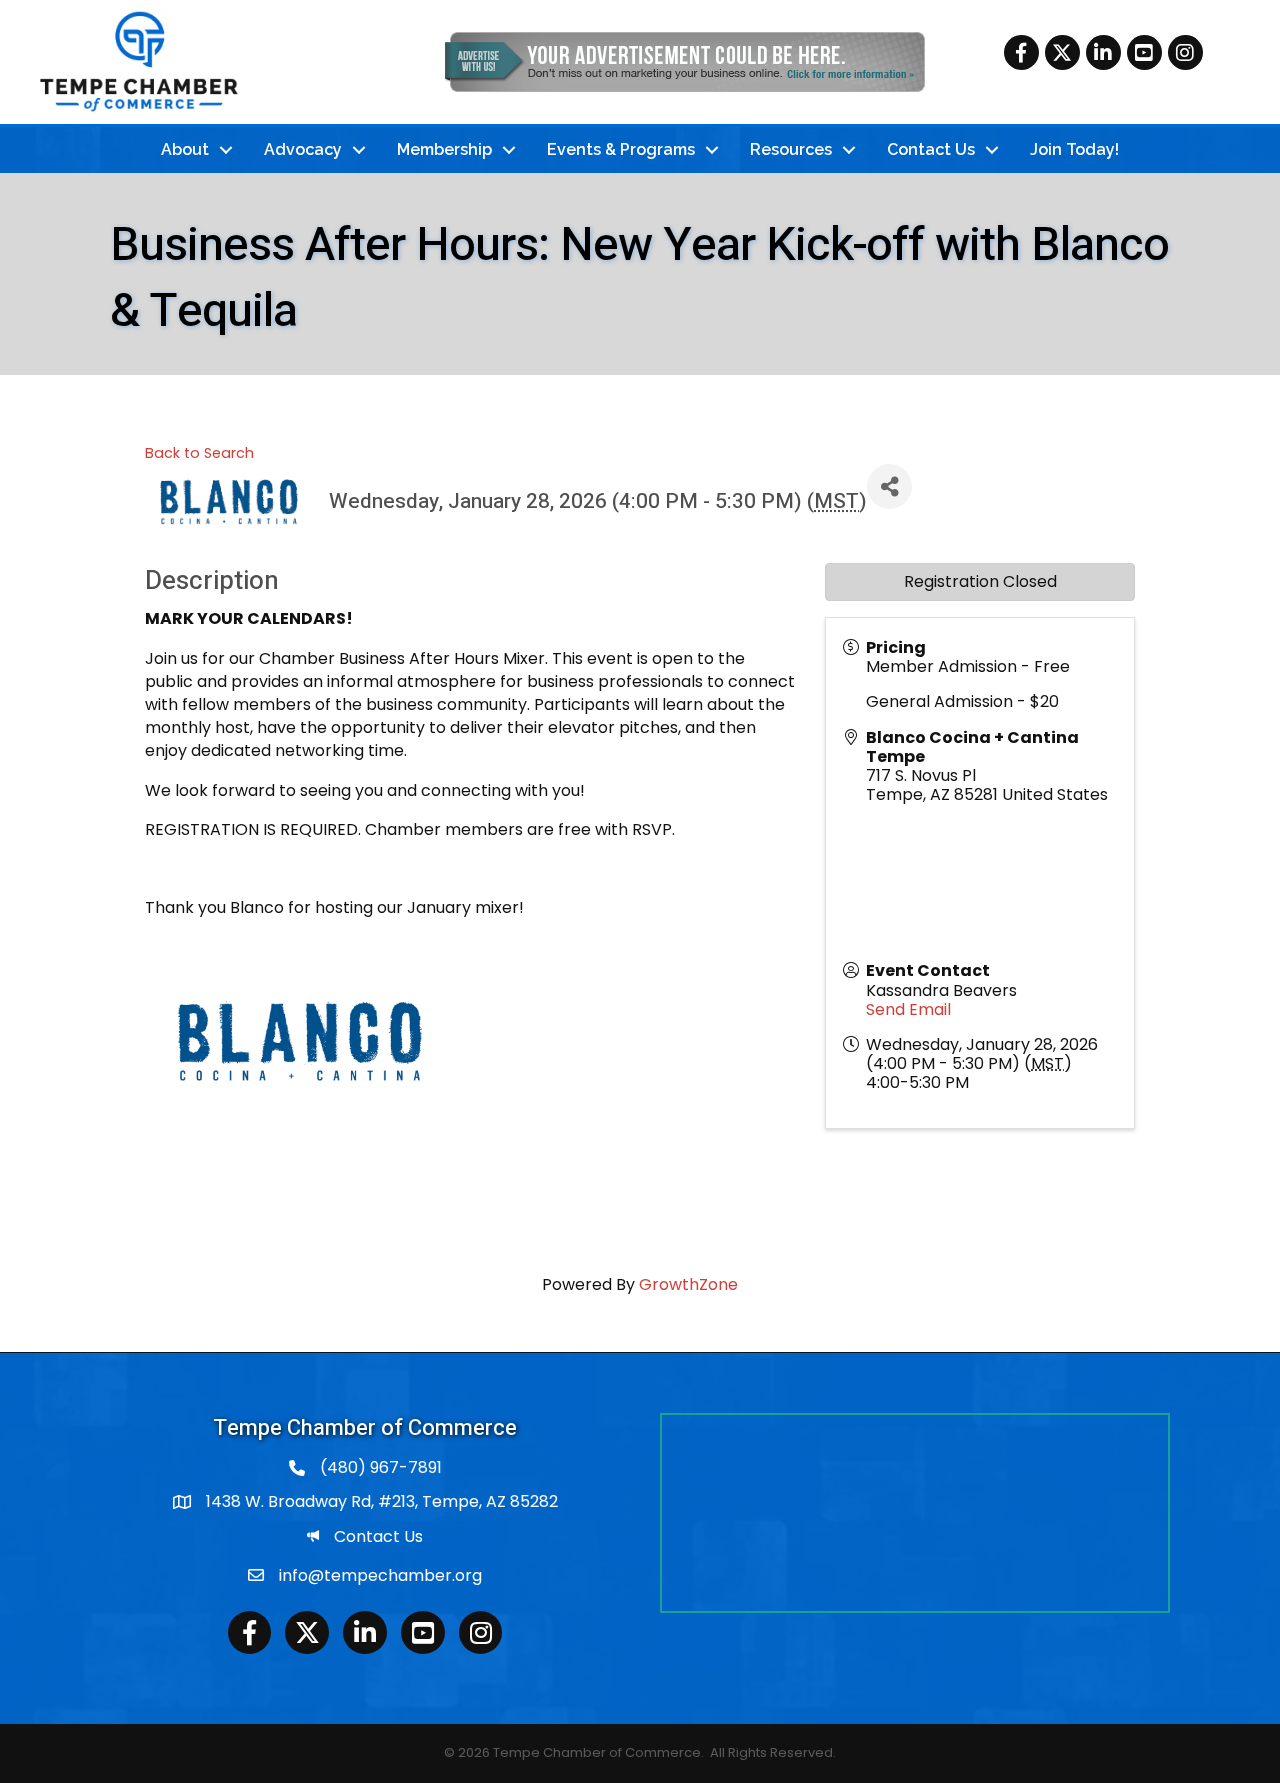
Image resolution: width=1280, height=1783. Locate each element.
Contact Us (931, 149)
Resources (791, 149)
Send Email (908, 1009)
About (185, 149)
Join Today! (1074, 149)
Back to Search (199, 453)
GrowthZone (688, 1284)
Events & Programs (621, 149)
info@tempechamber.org (380, 1575)
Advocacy (303, 149)
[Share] (889, 486)
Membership (444, 149)
